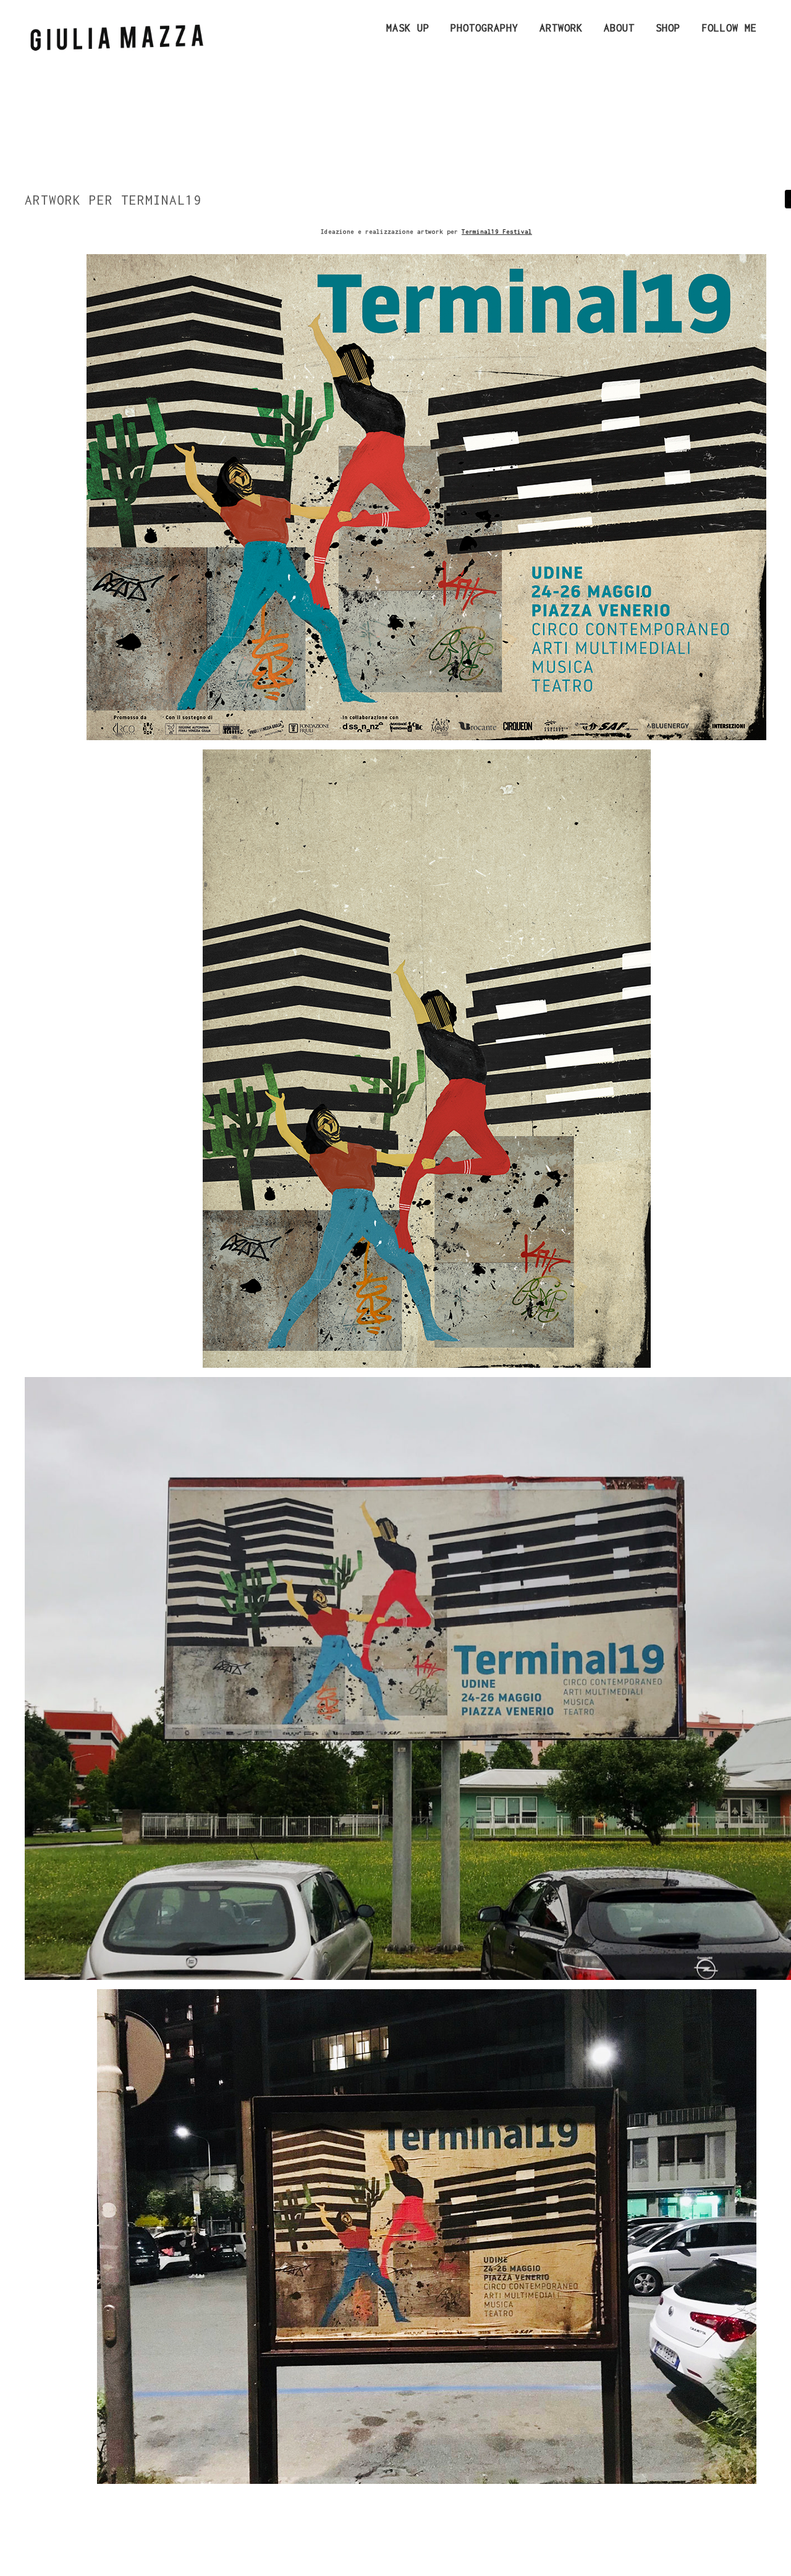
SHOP (668, 28)
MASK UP (408, 28)
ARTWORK (561, 28)
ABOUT (619, 28)
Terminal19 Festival (497, 232)
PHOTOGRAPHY (484, 28)
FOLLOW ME (729, 28)
